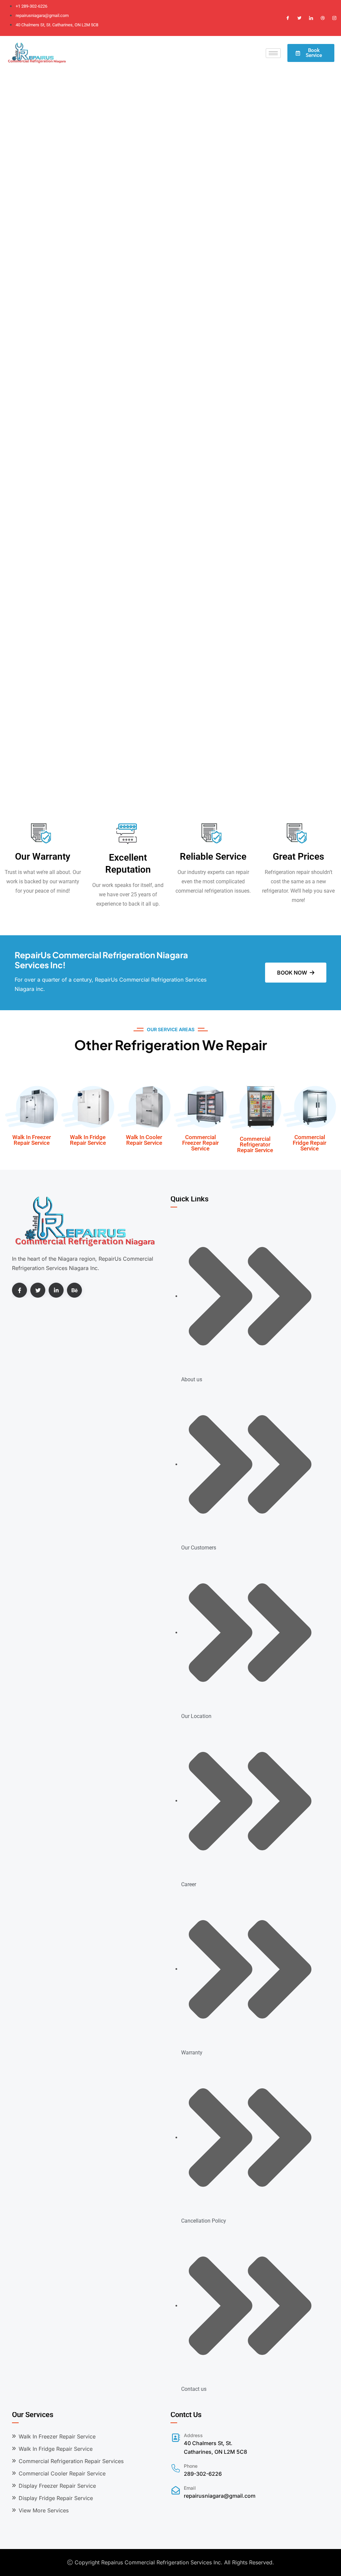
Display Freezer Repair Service (57, 2486)
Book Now (292, 973)
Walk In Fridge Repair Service (88, 1140)
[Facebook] (288, 18)
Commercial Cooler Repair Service (62, 2473)
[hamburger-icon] (273, 53)
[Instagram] (334, 18)
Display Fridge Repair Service (56, 2498)
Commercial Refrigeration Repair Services (71, 2461)
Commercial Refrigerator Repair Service (255, 1144)
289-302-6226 (203, 2474)
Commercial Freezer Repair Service (200, 1143)
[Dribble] (323, 18)
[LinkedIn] (311, 18)
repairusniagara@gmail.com (220, 2496)
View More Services (44, 2510)
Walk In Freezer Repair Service (32, 1140)
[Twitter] (299, 18)
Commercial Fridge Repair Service (310, 1143)
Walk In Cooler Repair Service (144, 1140)
